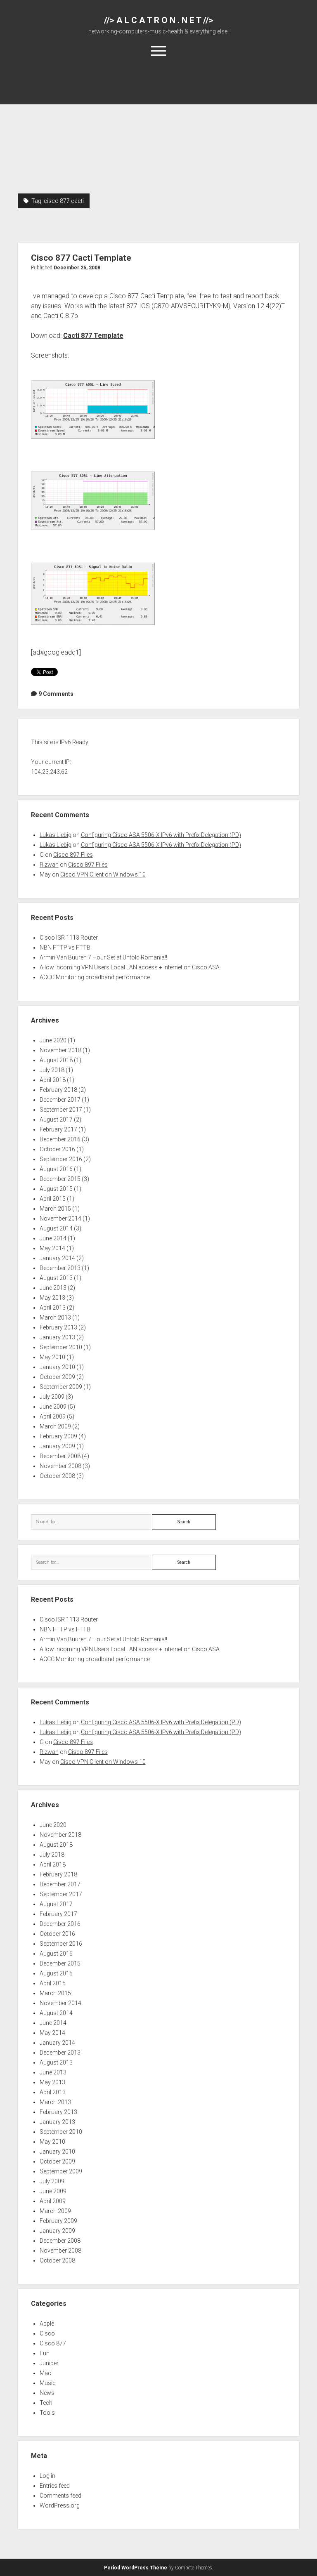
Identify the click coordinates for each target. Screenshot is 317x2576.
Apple (47, 2324)
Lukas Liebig (56, 835)
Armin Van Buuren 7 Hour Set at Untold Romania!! (103, 957)
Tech (46, 2403)
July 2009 (52, 1397)
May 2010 (52, 1357)
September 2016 (61, 1159)
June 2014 (53, 1238)
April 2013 (53, 1308)
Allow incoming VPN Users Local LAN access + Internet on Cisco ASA (130, 967)
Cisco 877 (53, 2343)
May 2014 (52, 1248)
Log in (47, 2476)
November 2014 (60, 1218)
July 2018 (52, 1070)
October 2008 (57, 1476)
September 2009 (61, 1387)
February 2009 (58, 1436)
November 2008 (60, 1466)
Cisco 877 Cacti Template (81, 258)
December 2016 (60, 1139)
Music (48, 2383)
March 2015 (55, 1209)
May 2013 (52, 1298)
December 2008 (60, 1456)
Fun (45, 2353)
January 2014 (57, 1258)
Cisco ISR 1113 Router (69, 938)
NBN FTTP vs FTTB (65, 947)
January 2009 (57, 1446)
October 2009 (57, 1377)
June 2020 (53, 1040)
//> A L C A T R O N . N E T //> (159, 20)
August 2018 (56, 1060)
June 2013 (53, 1288)
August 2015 (56, 1189)
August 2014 (56, 1228)
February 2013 (58, 1327)
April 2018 (53, 1080)
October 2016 (57, 1149)
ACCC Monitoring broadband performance (95, 977)
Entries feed (55, 2486)
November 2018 (60, 1050)
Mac (45, 2373)
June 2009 (53, 1407)
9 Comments (56, 694)
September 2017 (61, 1110)
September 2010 (61, 1347)
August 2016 (56, 1169)
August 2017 (56, 1119)
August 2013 (56, 1278)
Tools (47, 2413)
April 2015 (53, 1199)
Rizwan (49, 865)
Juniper (49, 2363)
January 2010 (57, 1367)
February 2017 (58, 1129)
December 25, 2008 (77, 268)
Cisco (47, 2333)
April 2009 (53, 1416)
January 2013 (57, 1337)
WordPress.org (60, 2505)
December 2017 (60, 1100)
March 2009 (55, 1426)
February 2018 (58, 1090)
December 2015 (60, 1179)
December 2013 (60, 1268)
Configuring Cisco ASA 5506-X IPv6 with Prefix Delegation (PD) (161, 835)
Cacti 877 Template (93, 336)
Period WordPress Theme (136, 2568)
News (47, 2393)
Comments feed (60, 2496)
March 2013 (55, 1317)
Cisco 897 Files (73, 855)
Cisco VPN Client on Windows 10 (103, 874)
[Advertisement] (159, 132)
